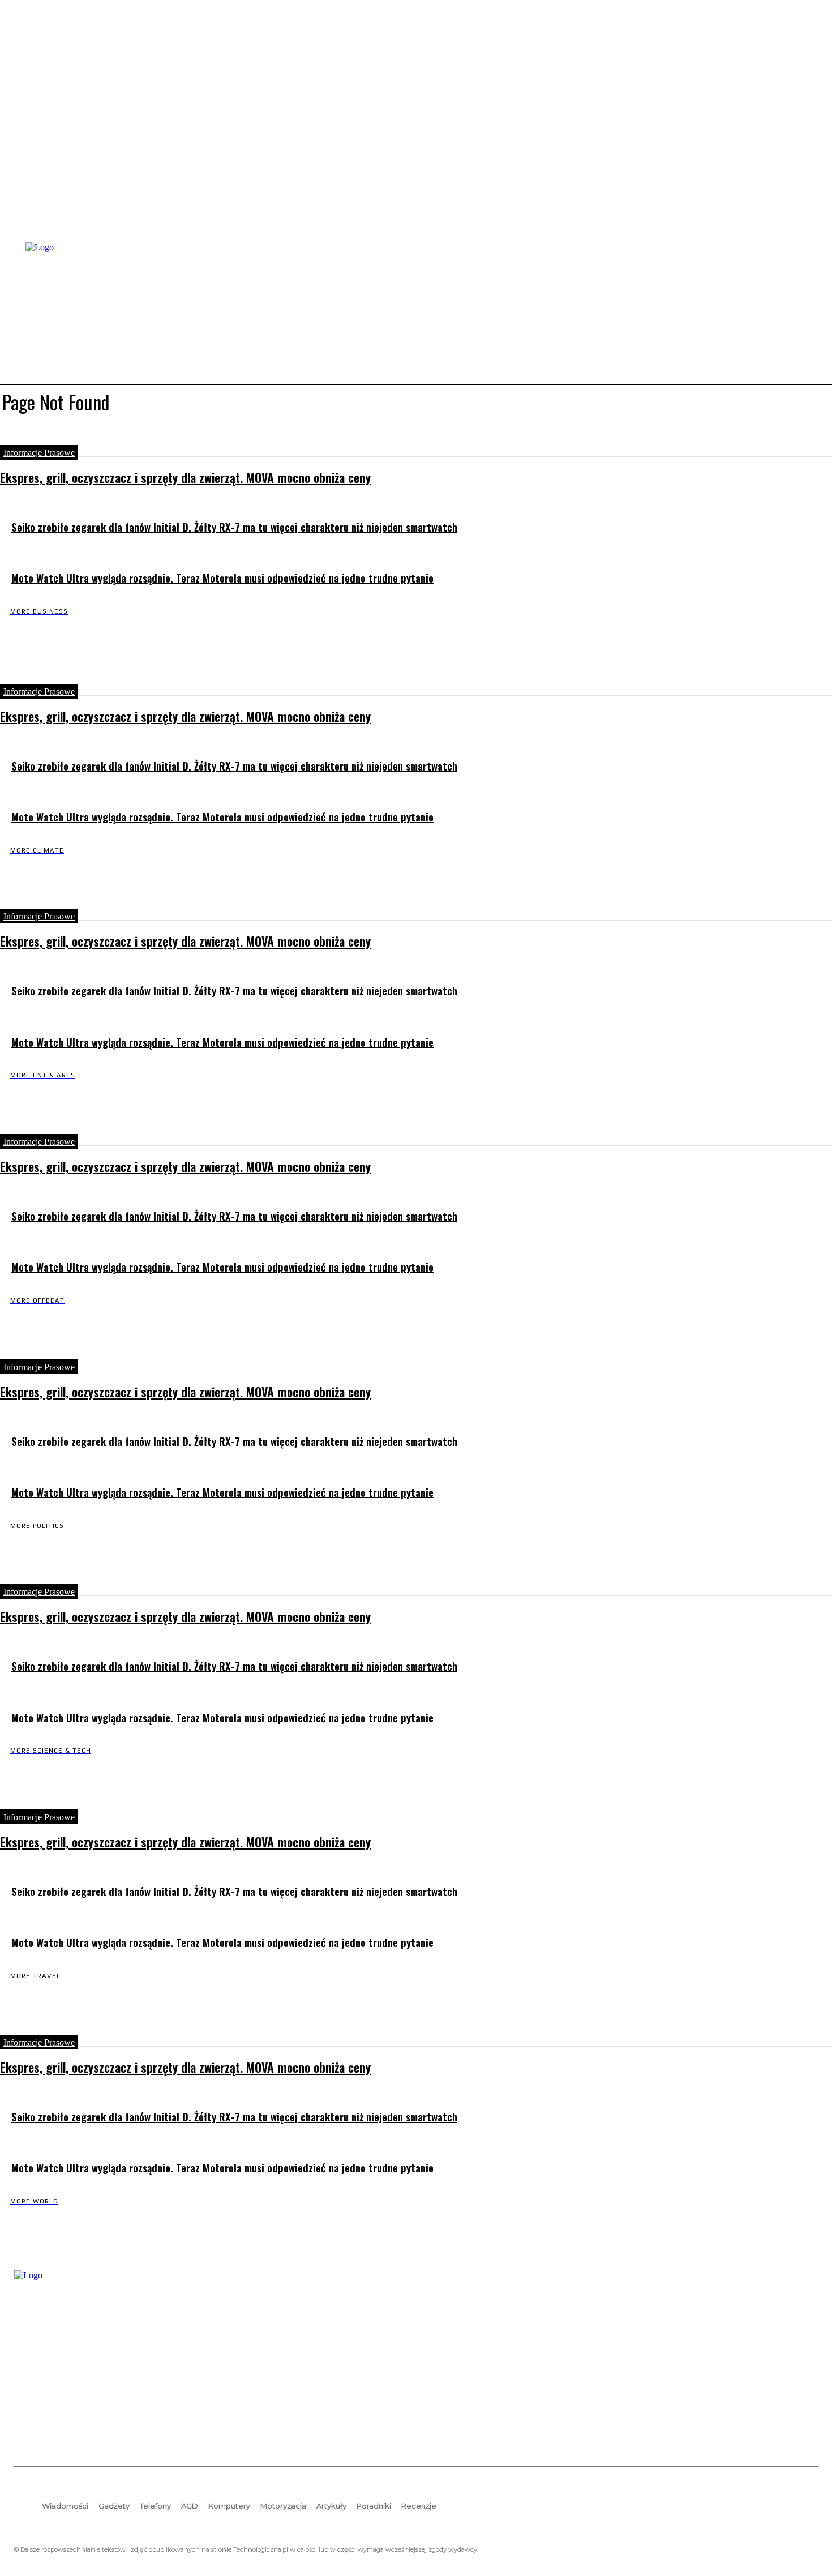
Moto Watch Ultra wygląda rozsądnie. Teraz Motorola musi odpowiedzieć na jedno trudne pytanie (222, 578)
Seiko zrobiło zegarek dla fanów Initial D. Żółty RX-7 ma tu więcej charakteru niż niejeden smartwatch (234, 527)
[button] (804, 312)
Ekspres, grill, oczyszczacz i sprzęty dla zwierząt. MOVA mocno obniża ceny (185, 477)
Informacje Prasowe (39, 453)
